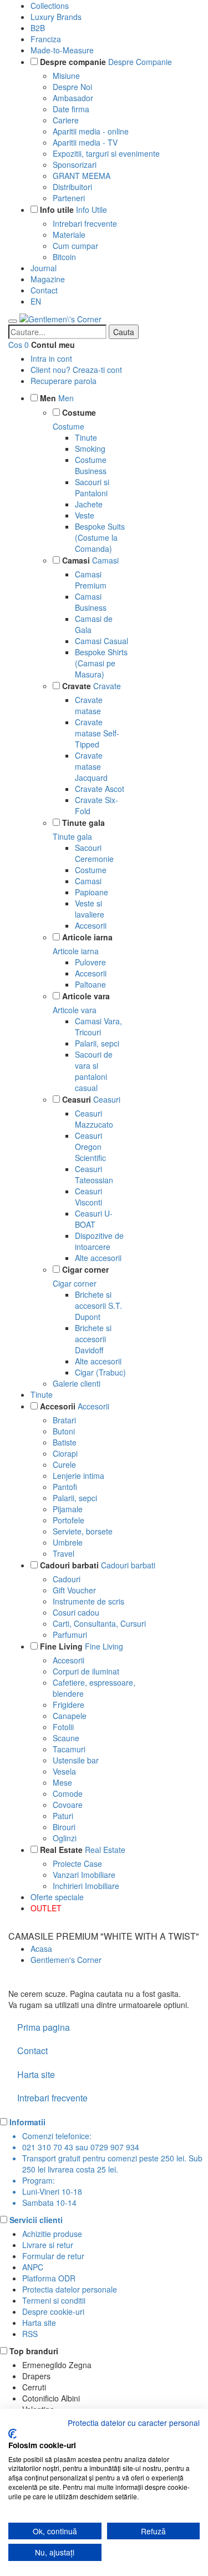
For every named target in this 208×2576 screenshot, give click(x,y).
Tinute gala (83, 823)
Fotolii (63, 1727)
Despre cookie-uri (53, 2311)
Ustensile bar (76, 1760)
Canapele (70, 1716)
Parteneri (69, 198)
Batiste (65, 1442)
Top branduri (34, 2351)
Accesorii (91, 925)
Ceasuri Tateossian (94, 1174)
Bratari (64, 1420)
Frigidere (69, 1705)
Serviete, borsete (83, 1531)
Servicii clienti (36, 2220)
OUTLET (46, 1908)
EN (36, 301)
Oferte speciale (57, 1897)
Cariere (66, 120)
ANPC (33, 2267)
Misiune (66, 76)
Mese (62, 1782)
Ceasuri (77, 1099)
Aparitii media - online (91, 131)
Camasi (76, 560)
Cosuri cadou (76, 1612)
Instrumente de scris (88, 1601)
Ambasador (73, 98)
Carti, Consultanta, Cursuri (99, 1623)
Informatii (27, 2122)
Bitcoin (64, 257)
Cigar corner (85, 1269)
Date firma (71, 109)
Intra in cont (51, 358)
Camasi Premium (91, 580)
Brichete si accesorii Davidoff (93, 1339)
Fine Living (61, 1646)
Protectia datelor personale (70, 2289)
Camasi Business (91, 602)
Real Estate (61, 1850)
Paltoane (90, 984)
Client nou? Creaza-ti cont (76, 370)
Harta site (36, 2074)
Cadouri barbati (69, 1565)
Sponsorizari (75, 165)
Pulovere (90, 962)
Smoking (90, 449)
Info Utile (92, 210)
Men (48, 398)
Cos (15, 345)
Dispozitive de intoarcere (99, 1241)
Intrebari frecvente (85, 223)
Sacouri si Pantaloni (92, 487)
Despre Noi (72, 87)
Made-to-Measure (62, 50)
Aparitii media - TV (85, 142)
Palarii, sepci (97, 1043)
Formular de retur (53, 2256)
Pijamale (68, 1509)
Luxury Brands (56, 17)
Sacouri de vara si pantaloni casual (94, 1071)
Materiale (69, 235)
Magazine (48, 279)
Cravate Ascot (100, 789)
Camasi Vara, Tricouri (98, 1027)
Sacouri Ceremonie (94, 853)
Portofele (69, 1520)
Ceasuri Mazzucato (94, 1119)
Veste (85, 515)
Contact (44, 290)
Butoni (64, 1431)
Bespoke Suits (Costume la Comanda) (100, 537)
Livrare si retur (48, 2245)
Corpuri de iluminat (86, 1671)
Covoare (68, 1805)
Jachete (89, 504)
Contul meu (53, 345)
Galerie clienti (77, 1383)
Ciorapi (65, 1453)
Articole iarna (87, 937)
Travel (64, 1553)
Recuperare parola (64, 381)
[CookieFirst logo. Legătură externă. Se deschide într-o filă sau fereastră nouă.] (12, 2434)
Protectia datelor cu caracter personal (134, 2423)
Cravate (77, 686)
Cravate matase (89, 705)
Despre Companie (140, 62)
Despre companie (73, 62)
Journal (44, 268)
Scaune (66, 1738)
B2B (38, 28)
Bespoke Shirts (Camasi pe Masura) (101, 663)
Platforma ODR (49, 2278)
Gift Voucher (74, 1590)
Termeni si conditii (54, 2300)
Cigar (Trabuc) (100, 1372)
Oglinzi (65, 1838)
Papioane (92, 892)
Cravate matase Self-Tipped (97, 733)
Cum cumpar (75, 246)
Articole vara (86, 996)
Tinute (86, 437)
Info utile (57, 210)
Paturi (63, 1816)
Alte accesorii (98, 1258)
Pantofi (65, 1487)
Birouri (64, 1827)
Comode (68, 1793)
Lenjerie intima (78, 1476)
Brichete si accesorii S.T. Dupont (98, 1306)
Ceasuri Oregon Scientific (90, 1147)
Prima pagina (44, 2027)
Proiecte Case (77, 1864)
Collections (50, 6)
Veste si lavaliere (90, 909)
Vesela (64, 1771)
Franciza (46, 39)
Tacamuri (69, 1749)
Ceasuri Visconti (88, 1197)
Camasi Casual (102, 641)
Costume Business (91, 465)
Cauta (124, 332)
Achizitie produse (52, 2234)
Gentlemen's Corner (66, 1960)
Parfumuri (70, 1635)
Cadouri (67, 1579)
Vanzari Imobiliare (84, 1875)
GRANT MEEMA (82, 176)
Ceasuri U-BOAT (94, 1219)
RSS (30, 2334)
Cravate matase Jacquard (91, 766)
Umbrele (68, 1542)
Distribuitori (72, 187)
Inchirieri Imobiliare (86, 1886)
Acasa (41, 1949)
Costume (79, 412)
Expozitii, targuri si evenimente (106, 153)
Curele (64, 1464)
